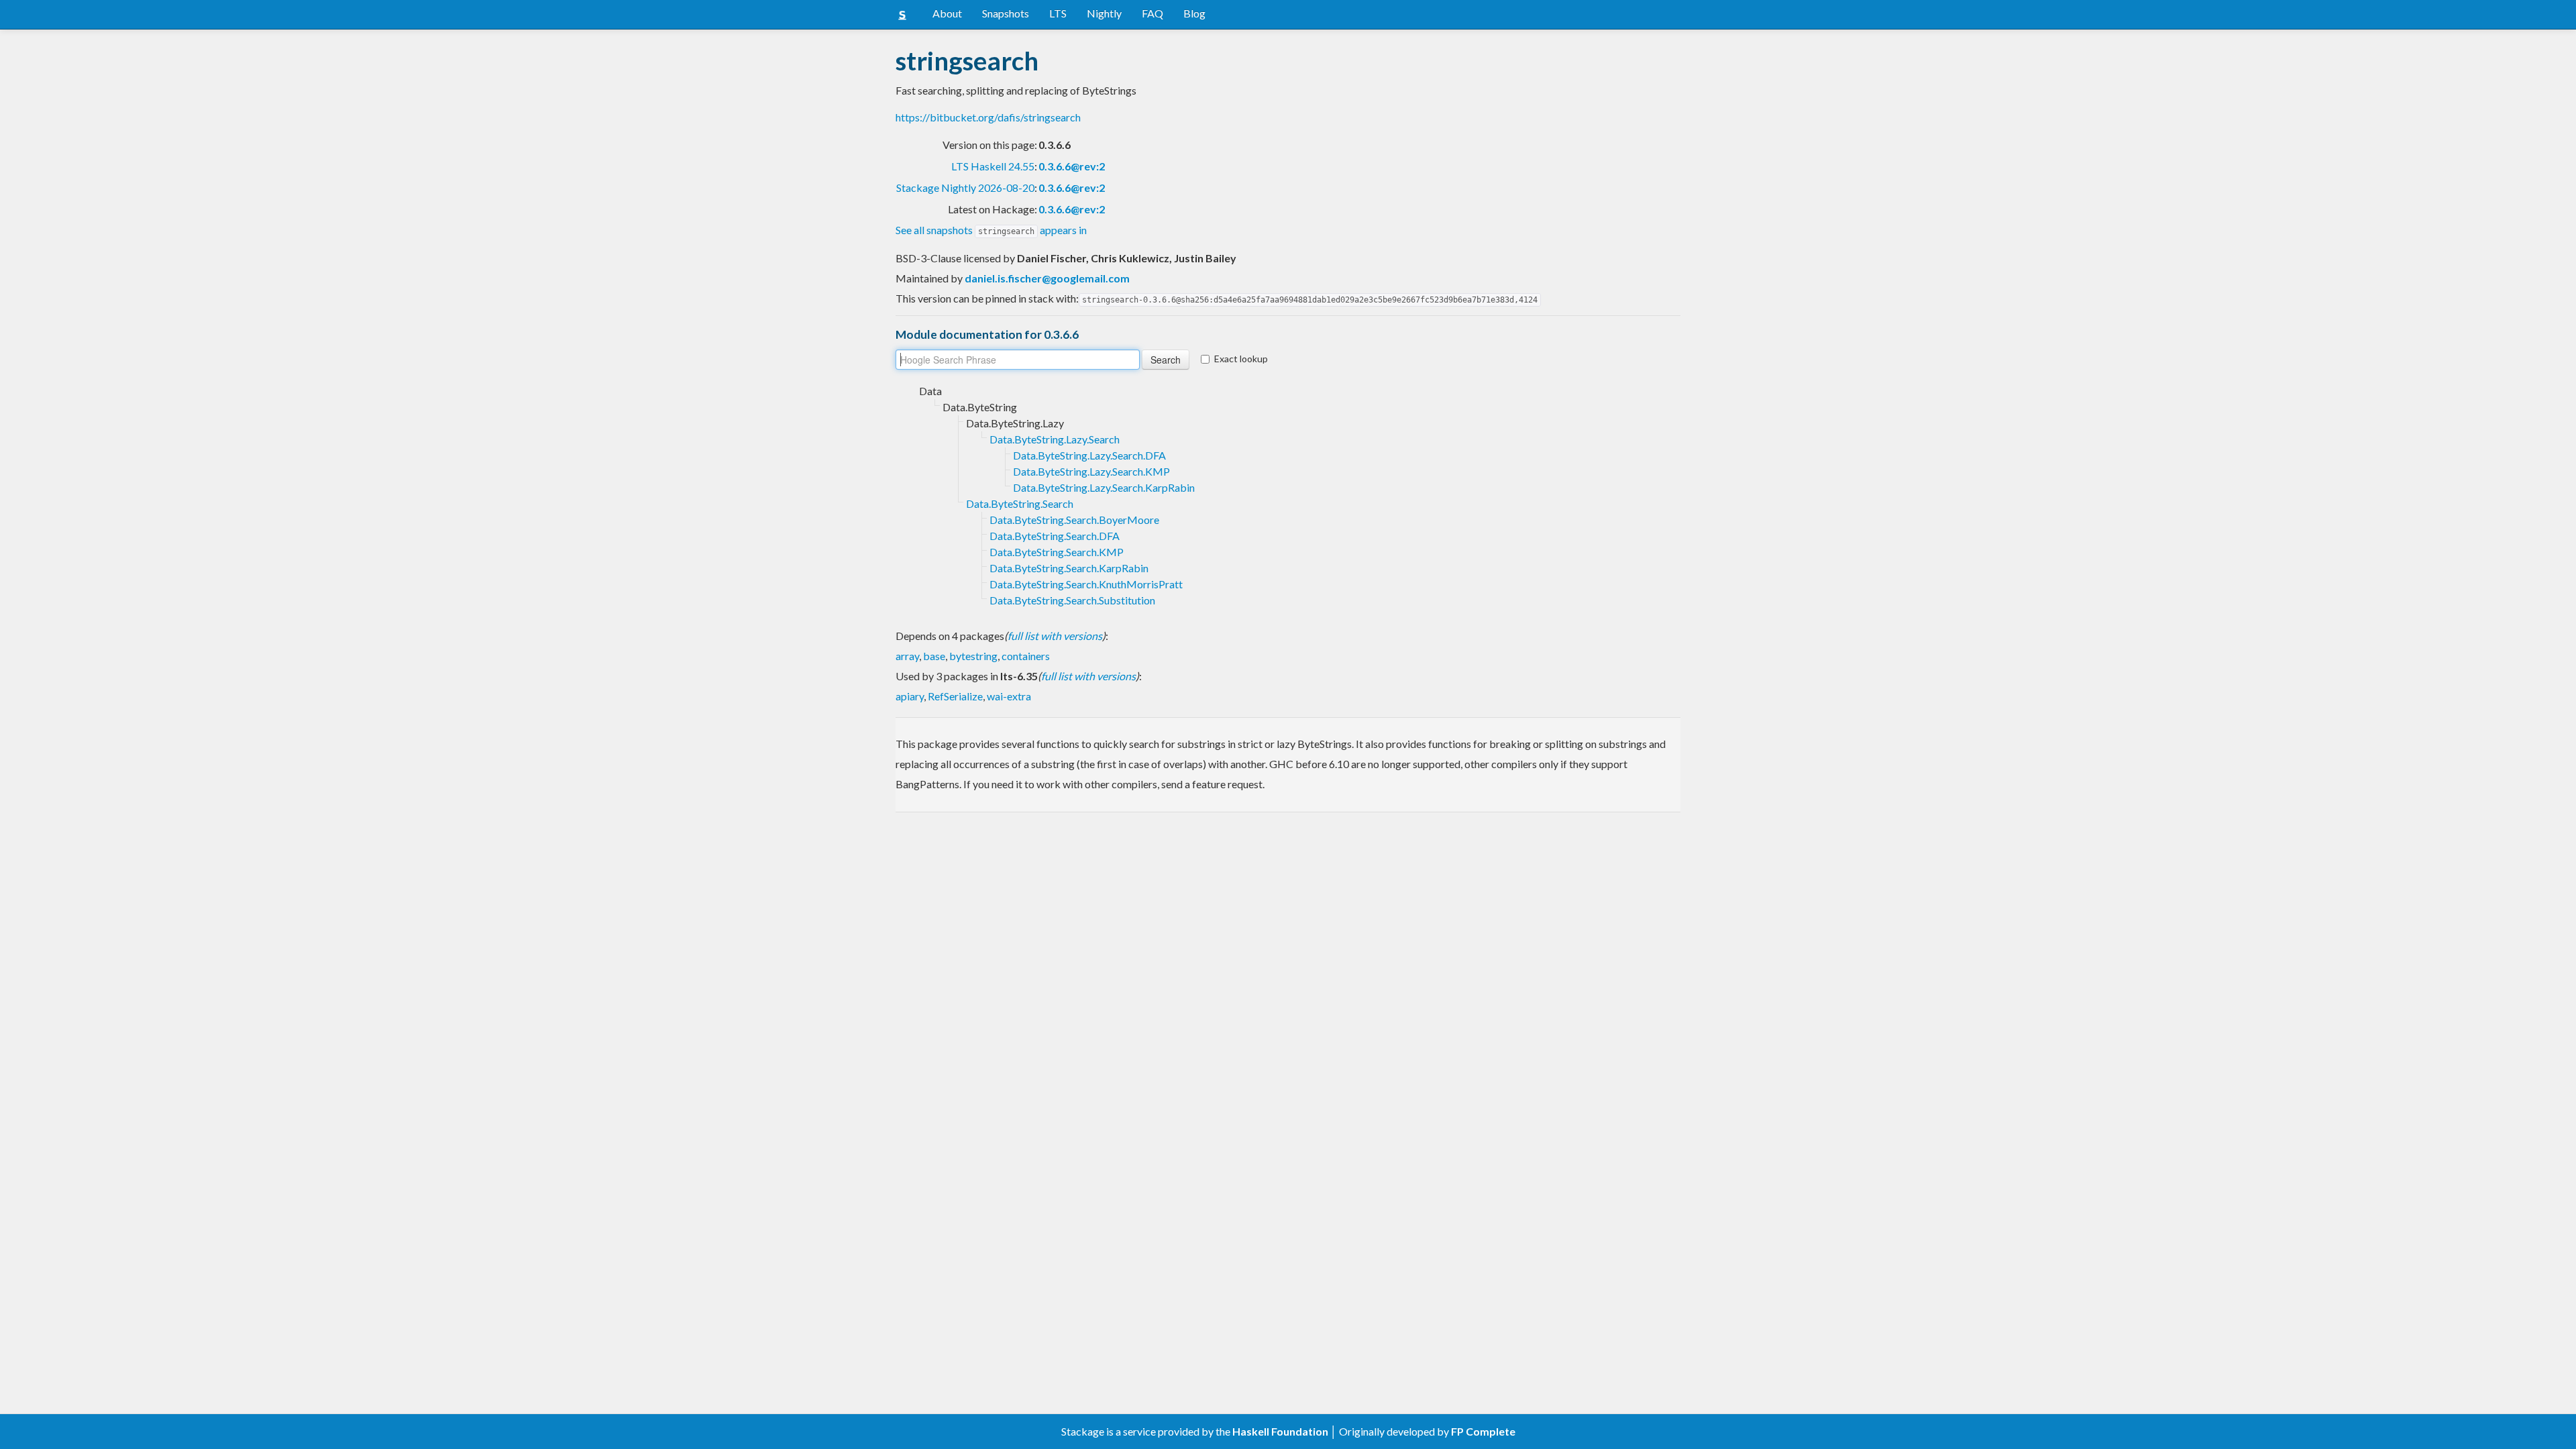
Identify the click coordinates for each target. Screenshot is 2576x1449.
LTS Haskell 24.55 (993, 166)
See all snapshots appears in (991, 230)
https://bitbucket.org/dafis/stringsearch (988, 117)
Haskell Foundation (1280, 1431)
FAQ (1152, 13)
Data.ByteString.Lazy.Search (1055, 439)
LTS (1058, 13)
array (907, 656)
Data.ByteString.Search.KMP (1057, 552)
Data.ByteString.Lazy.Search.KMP (1091, 471)
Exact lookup (1241, 359)
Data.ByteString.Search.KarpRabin (1069, 568)
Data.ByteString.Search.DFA (1055, 536)
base (934, 656)
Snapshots (1006, 13)
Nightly (1104, 13)
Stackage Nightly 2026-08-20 (965, 187)
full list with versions (1055, 636)
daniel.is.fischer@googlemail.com (1047, 278)
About (947, 13)
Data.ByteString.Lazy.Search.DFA (1089, 455)
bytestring (973, 656)
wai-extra (1009, 696)
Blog (1194, 13)
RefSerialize (955, 696)
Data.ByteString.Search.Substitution (1072, 600)
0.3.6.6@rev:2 (1072, 166)
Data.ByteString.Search (1020, 503)
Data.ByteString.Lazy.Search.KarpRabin (1104, 487)
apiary (910, 696)
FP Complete (1483, 1431)
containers (1026, 656)
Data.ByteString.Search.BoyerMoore (1074, 520)
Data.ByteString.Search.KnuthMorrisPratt (1086, 584)
